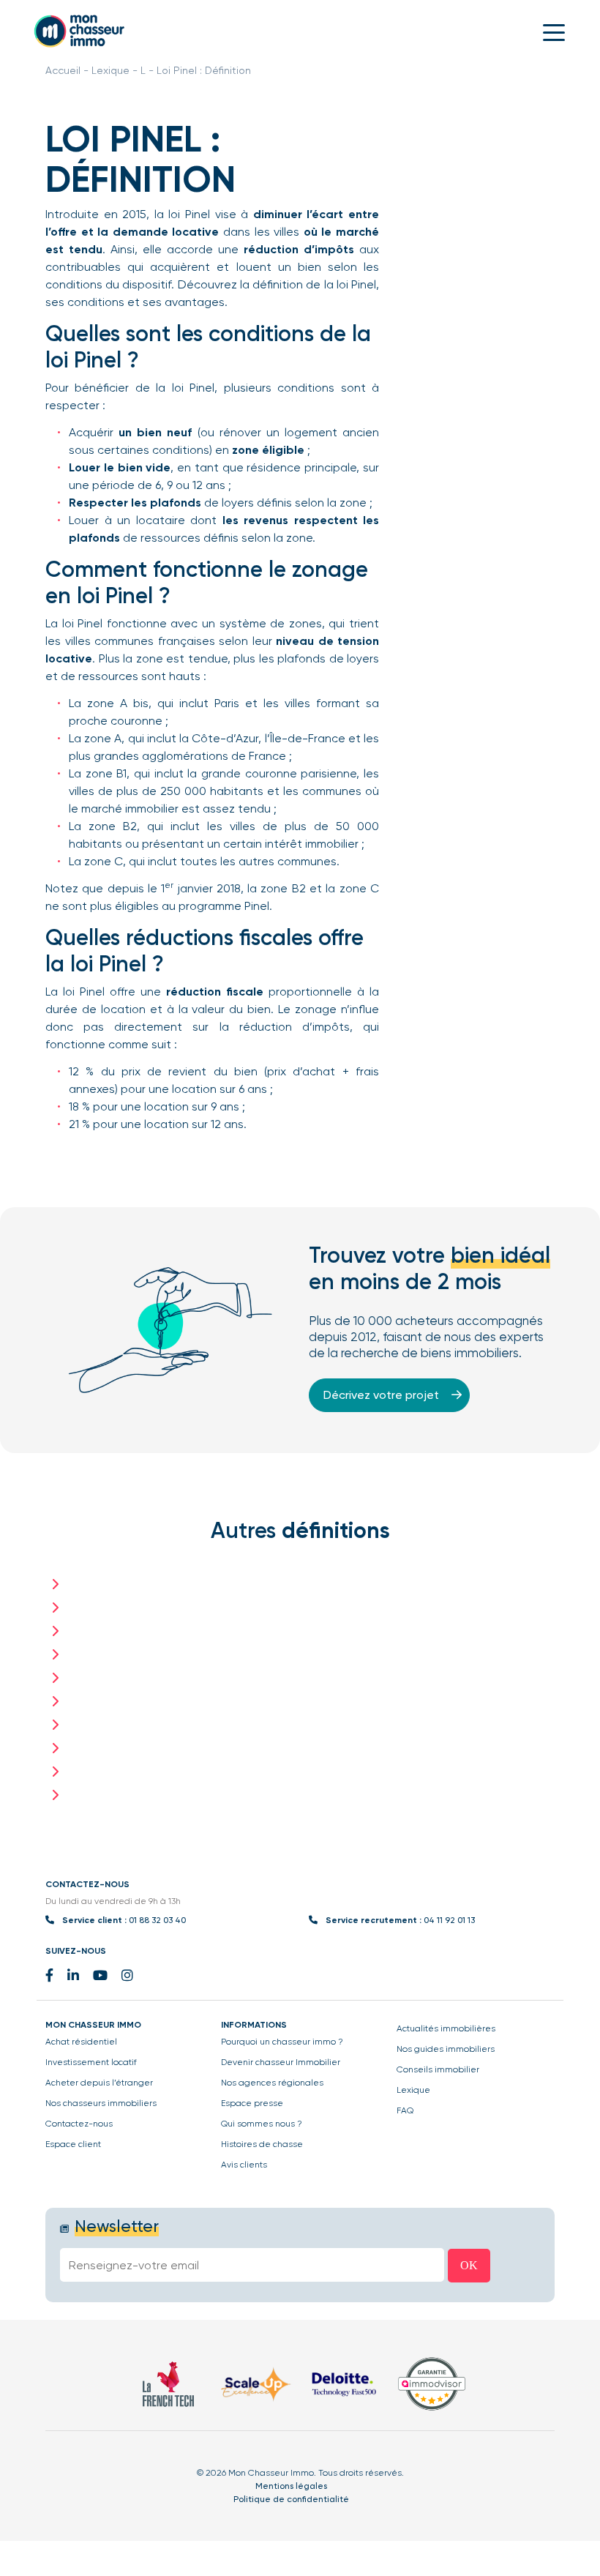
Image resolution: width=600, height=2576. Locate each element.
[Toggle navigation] (554, 31)
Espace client (73, 2144)
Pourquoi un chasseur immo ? (282, 2042)
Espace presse (252, 2103)
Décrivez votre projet (383, 1395)
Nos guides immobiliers (446, 2049)
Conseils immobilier (438, 2069)
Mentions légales (291, 2486)
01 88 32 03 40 (157, 1920)
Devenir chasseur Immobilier (281, 2062)
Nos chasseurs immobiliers (101, 2103)
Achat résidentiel (81, 2042)
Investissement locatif (91, 2062)
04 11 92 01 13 (449, 1920)
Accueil (63, 70)
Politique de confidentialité (291, 2499)
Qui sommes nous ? (262, 2124)
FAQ (405, 2110)
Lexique (110, 70)
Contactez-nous (79, 2124)
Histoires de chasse (262, 2144)
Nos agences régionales (272, 2083)
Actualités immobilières (446, 2028)
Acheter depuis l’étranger (99, 2083)
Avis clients (244, 2165)
